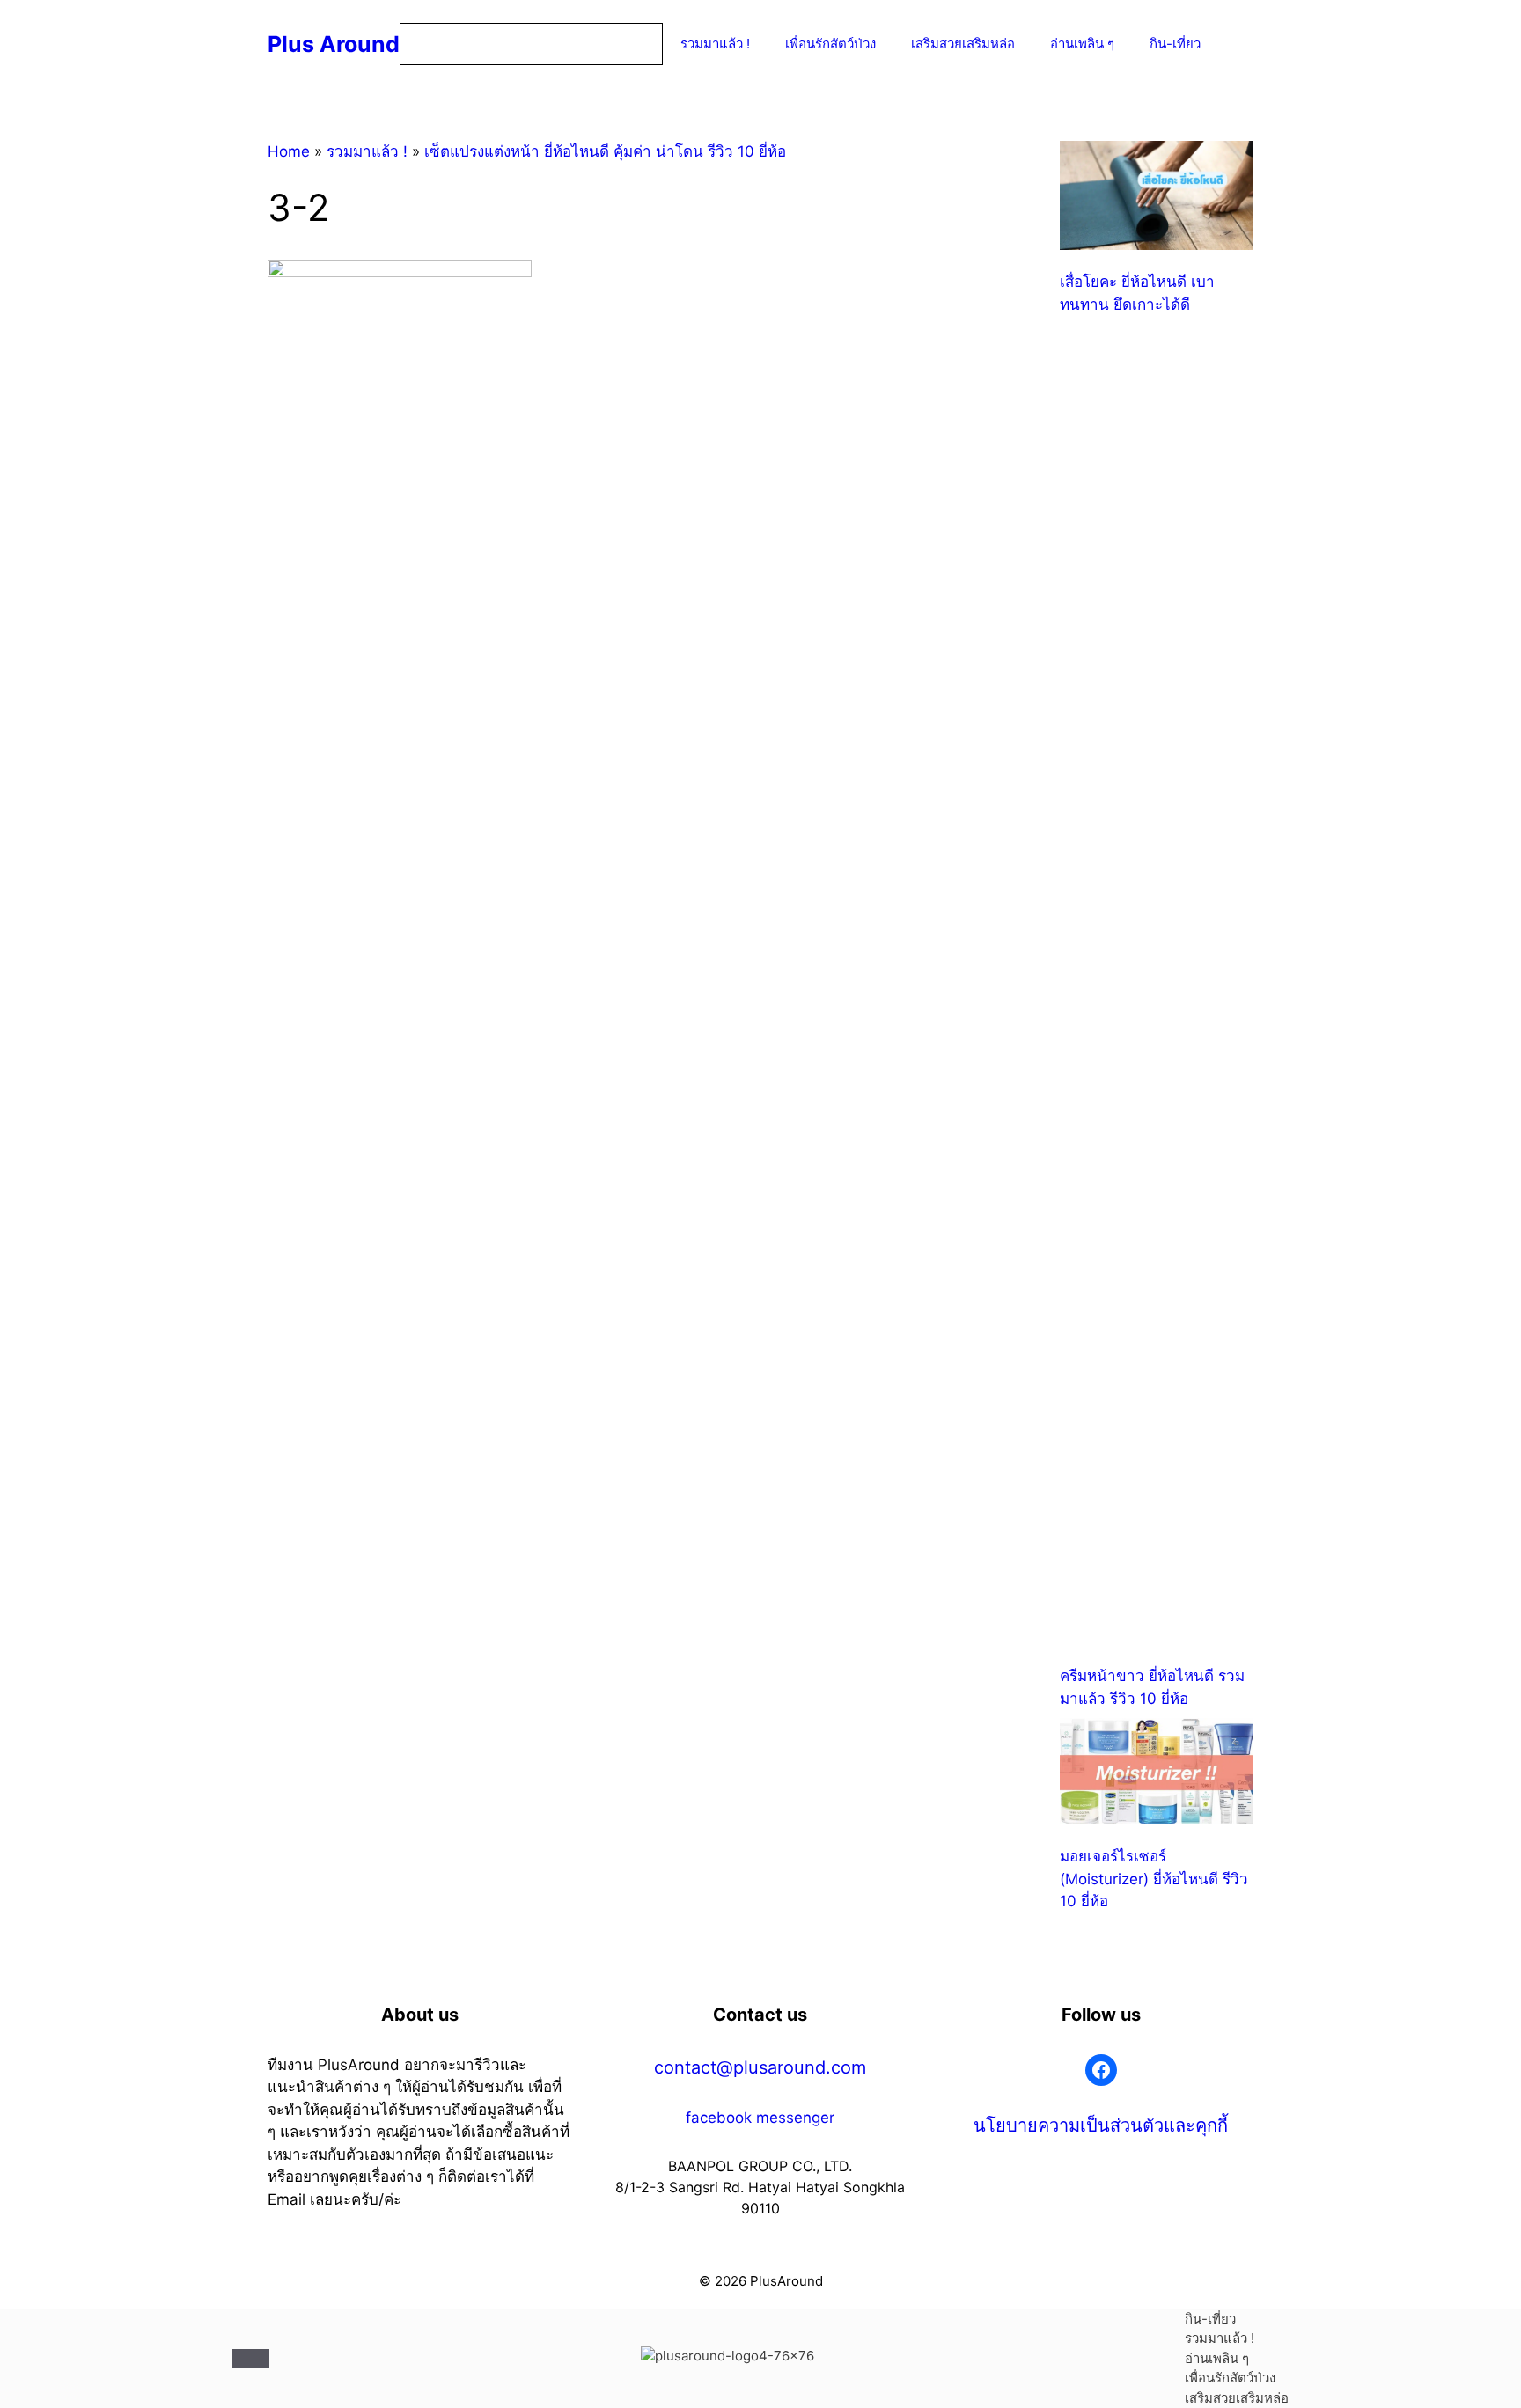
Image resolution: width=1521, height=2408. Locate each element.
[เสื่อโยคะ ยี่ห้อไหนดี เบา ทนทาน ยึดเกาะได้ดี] (1157, 198)
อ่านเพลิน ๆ (1082, 44)
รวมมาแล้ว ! (715, 44)
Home (289, 151)
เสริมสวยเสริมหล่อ (963, 44)
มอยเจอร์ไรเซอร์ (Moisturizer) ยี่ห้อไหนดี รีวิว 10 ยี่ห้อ (1154, 1879)
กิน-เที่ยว (1175, 44)
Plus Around (334, 44)
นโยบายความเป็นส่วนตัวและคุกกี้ (1101, 2125)
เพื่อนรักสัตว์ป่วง (830, 44)
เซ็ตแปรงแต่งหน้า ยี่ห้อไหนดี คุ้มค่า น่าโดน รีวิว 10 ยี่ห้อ (605, 151)
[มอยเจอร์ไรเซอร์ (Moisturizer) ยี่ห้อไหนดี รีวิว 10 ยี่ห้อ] (1157, 1775)
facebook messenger (760, 2118)
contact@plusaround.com (760, 2067)
